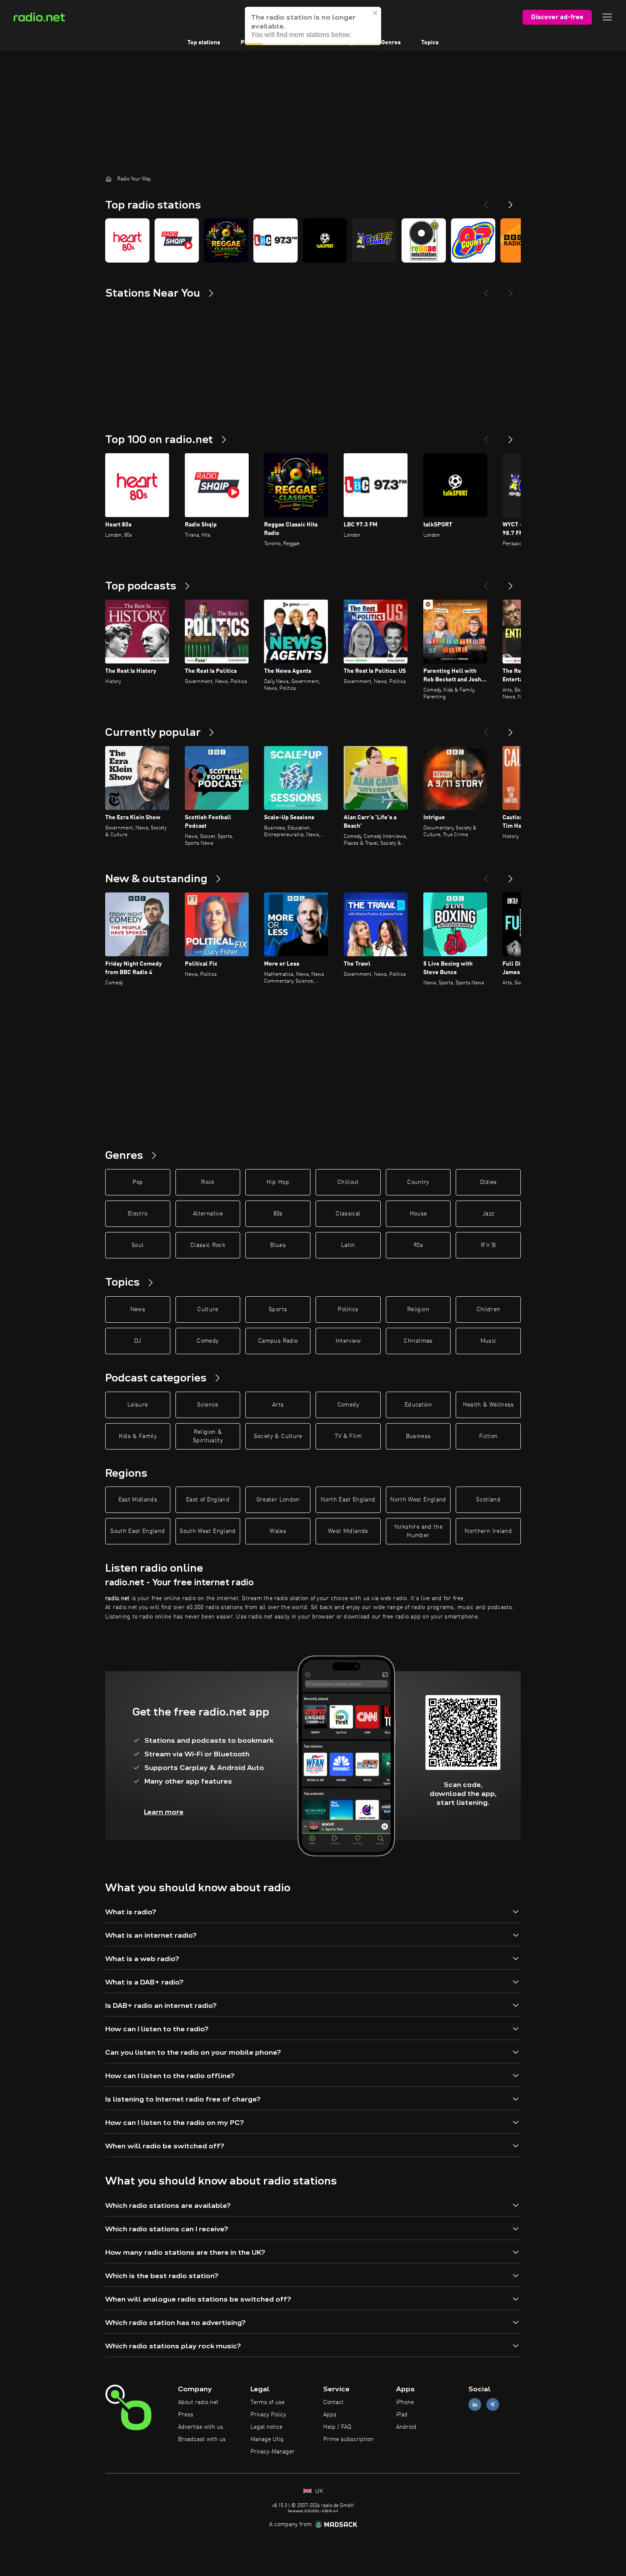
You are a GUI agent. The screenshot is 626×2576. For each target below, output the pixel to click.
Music (488, 1341)
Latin (348, 1245)
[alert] (313, 26)
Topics (430, 43)
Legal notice (266, 2427)
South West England (208, 1531)
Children (488, 1309)
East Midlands (138, 1500)
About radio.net (198, 2402)
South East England (138, 1531)
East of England (208, 1500)
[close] (376, 13)
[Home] (109, 179)
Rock (208, 1182)
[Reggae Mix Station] (424, 240)
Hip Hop (278, 1182)
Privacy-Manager (273, 2452)
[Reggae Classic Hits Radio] (226, 240)
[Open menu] (607, 17)
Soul (138, 1245)
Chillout (348, 1182)
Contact (333, 2402)
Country (418, 1182)
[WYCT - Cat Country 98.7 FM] (374, 240)
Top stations (204, 43)
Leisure (138, 1405)
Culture (208, 1309)
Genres (391, 43)
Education (418, 1405)
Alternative (208, 1214)
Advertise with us (201, 2427)
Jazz (488, 1214)
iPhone (405, 2402)
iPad (402, 2415)
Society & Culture (278, 1436)
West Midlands (348, 1531)
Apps (330, 2415)
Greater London (278, 1500)
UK (318, 2491)
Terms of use (267, 2402)
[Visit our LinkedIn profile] (475, 2405)
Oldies (488, 1182)
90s (418, 1245)
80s (278, 1214)
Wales (278, 1531)
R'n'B (488, 1245)
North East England (348, 1500)
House (418, 1214)
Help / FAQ (337, 2427)
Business (418, 1436)
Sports (278, 1309)
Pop (138, 1182)
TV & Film (348, 1436)
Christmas (418, 1341)
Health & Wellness (488, 1405)
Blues (278, 1245)
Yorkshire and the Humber (418, 1531)
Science (208, 1405)
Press (186, 2415)
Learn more (164, 1812)
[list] (313, 240)
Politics (348, 1309)
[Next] (511, 201)
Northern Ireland (488, 1531)
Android (406, 2427)
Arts (278, 1405)
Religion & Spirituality (208, 1436)
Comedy (208, 1341)
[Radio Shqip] (177, 240)
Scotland (488, 1500)
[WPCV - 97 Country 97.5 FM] (473, 240)
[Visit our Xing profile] (493, 2405)
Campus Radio (278, 1341)
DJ (138, 1341)
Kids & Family (138, 1436)
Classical (348, 1214)
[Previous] (486, 201)
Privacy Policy (268, 2415)
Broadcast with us (202, 2439)
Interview (348, 1341)
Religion (418, 1309)
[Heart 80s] (127, 240)
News (138, 1309)
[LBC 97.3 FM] (276, 240)
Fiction (488, 1436)
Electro (138, 1214)
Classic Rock (208, 1245)
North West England (418, 1500)
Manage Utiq (267, 2439)
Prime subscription (348, 2439)
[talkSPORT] (325, 240)
